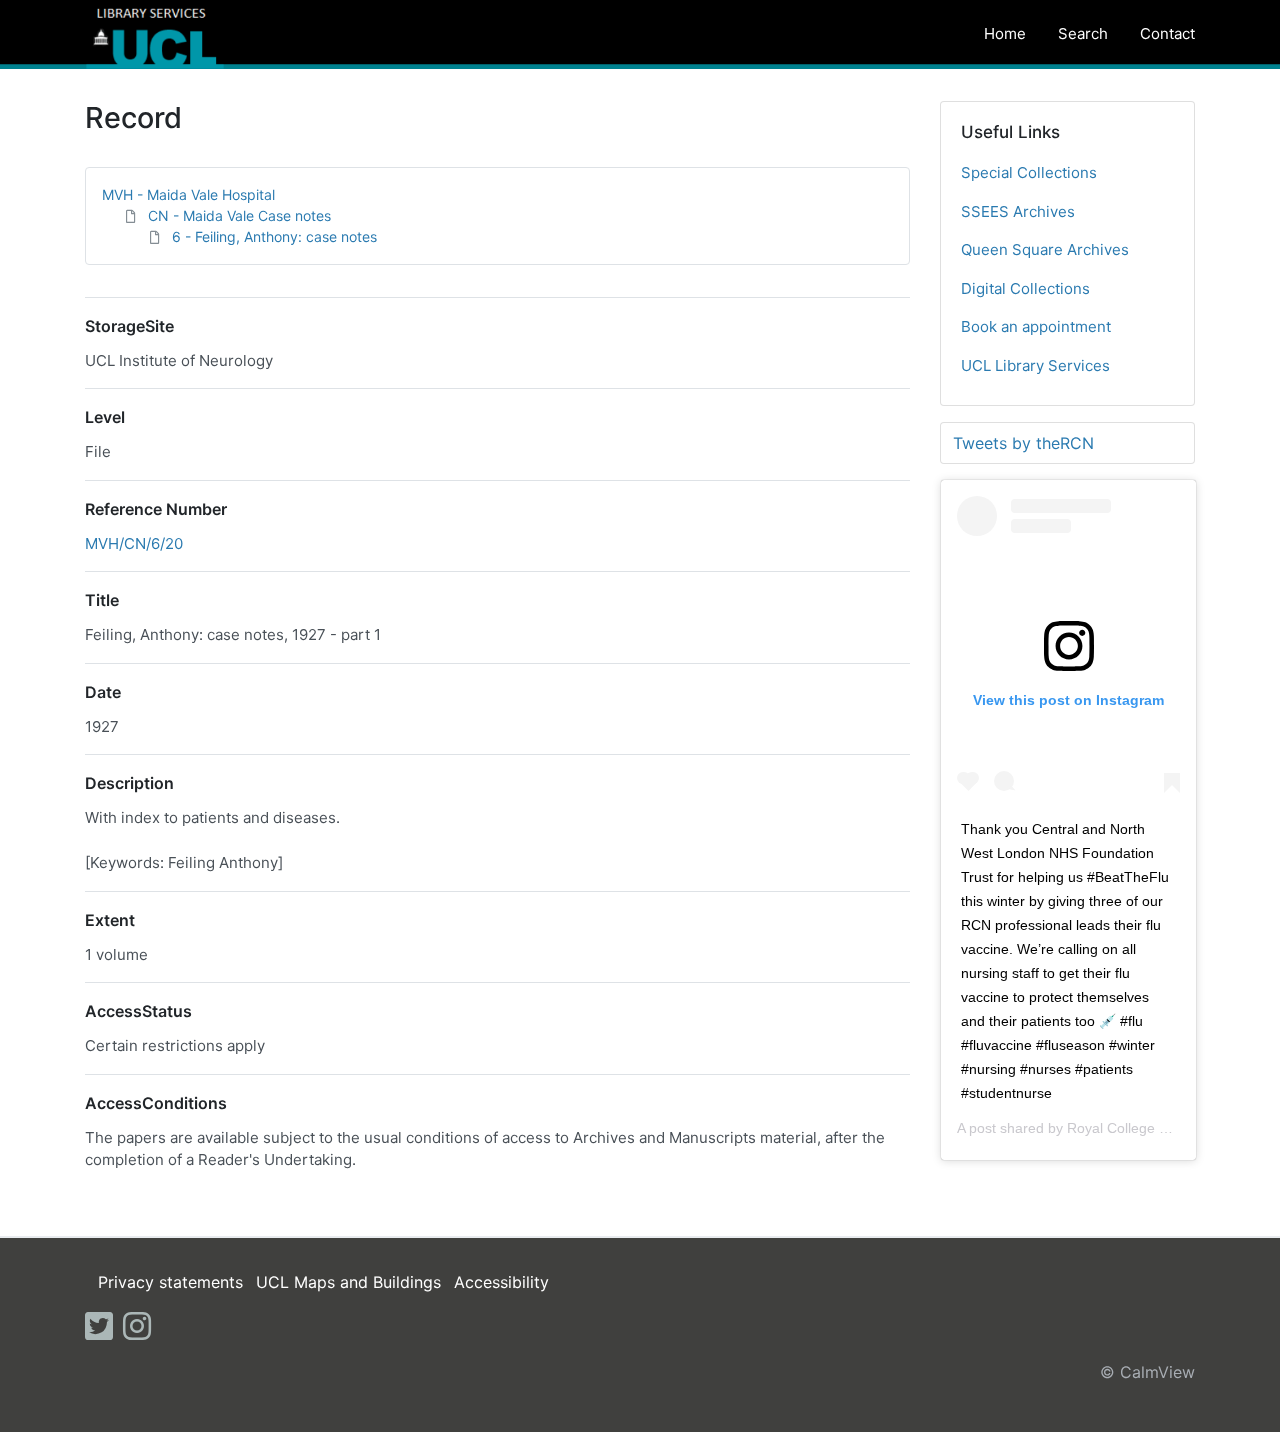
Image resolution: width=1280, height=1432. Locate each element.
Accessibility (501, 1282)
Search (1083, 33)
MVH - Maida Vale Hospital (188, 194)
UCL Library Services (1035, 365)
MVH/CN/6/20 (134, 543)
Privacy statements (170, 1282)
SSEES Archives (1018, 211)
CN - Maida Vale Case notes (239, 215)
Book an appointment (1036, 326)
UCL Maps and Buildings (348, 1282)
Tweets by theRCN (1023, 443)
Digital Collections (1025, 288)
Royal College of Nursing (1145, 1128)
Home (1005, 33)
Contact (1167, 33)
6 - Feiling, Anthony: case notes (274, 236)
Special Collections (1029, 172)
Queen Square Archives (1045, 249)
